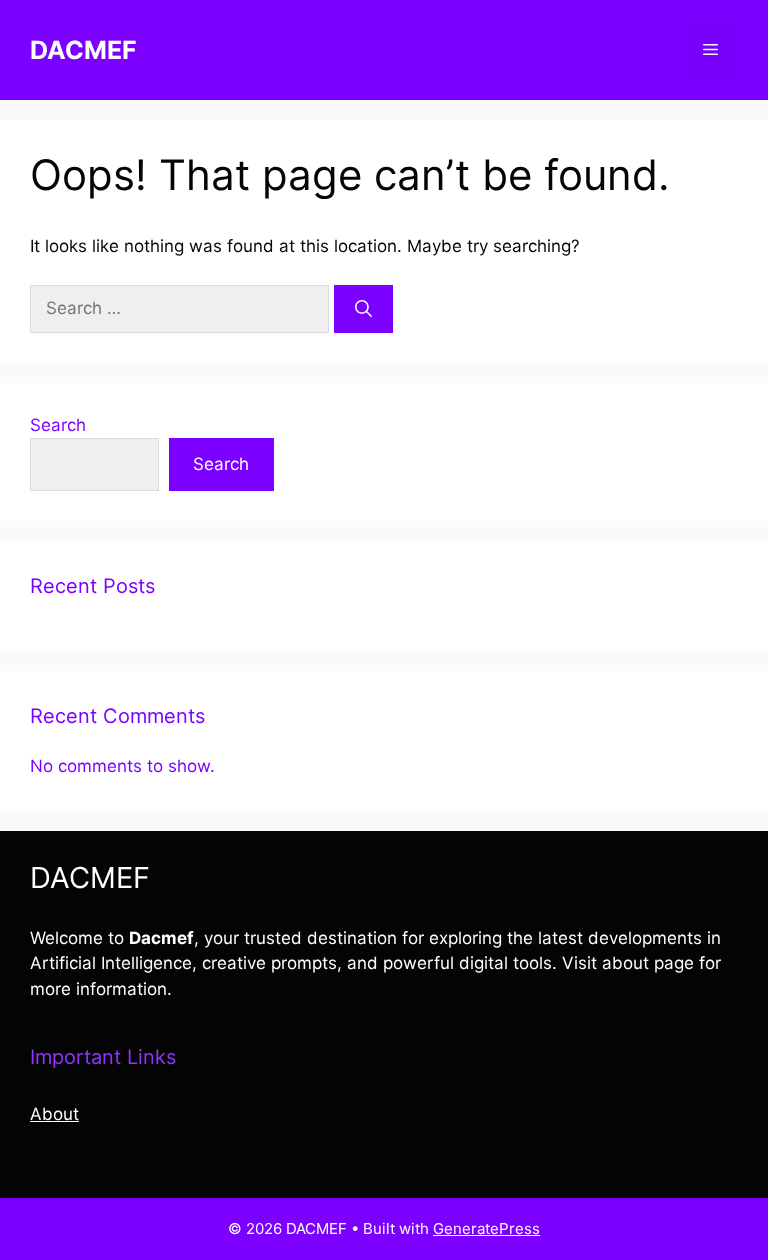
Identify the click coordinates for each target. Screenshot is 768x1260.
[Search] (363, 309)
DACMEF (83, 50)
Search (58, 425)
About (54, 1114)
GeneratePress (486, 1228)
